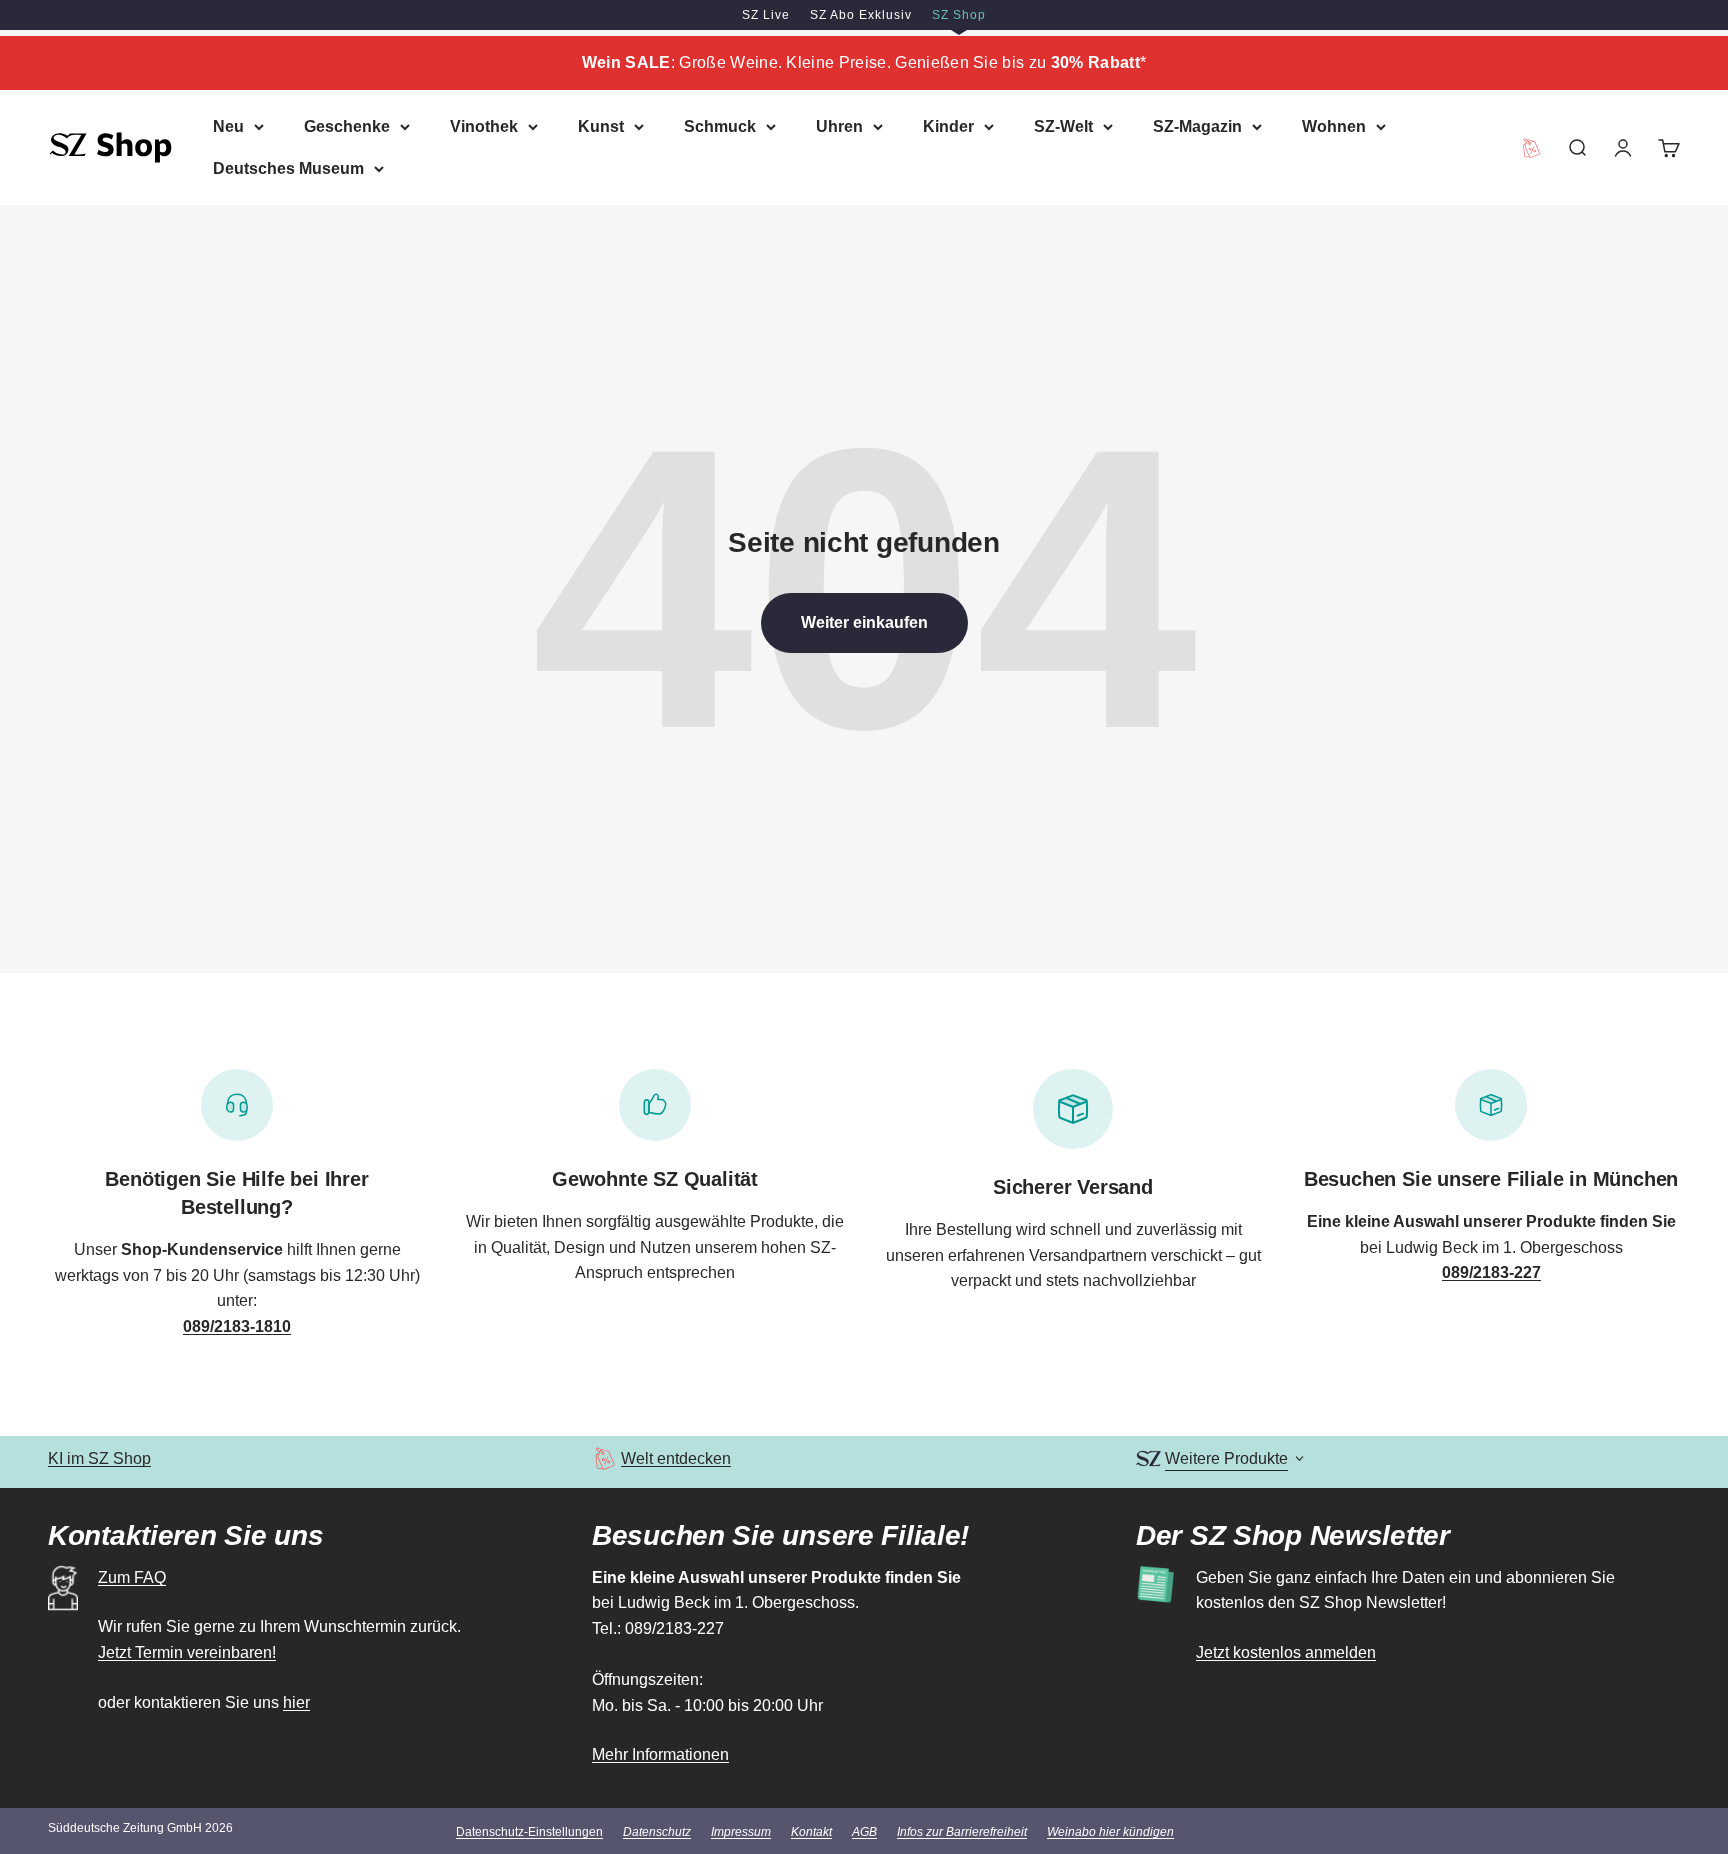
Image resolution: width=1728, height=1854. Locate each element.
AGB (864, 1832)
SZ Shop (959, 15)
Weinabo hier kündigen (1110, 1832)
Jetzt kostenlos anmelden (1286, 1652)
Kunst (601, 126)
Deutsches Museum (288, 167)
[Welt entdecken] (604, 1458)
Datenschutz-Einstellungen (529, 1832)
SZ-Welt (1063, 126)
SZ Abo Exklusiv (861, 15)
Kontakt (811, 1832)
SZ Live (766, 15)
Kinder (948, 126)
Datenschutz (657, 1832)
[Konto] (1623, 147)
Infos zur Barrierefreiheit (962, 1832)
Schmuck (720, 126)
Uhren (839, 126)
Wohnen (1334, 126)
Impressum (741, 1832)
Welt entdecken (676, 1458)
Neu (228, 126)
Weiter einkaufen (864, 622)
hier (296, 1702)
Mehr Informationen (660, 1754)
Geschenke (347, 126)
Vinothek (484, 126)
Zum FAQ (132, 1577)
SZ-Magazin (1197, 126)
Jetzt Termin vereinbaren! (187, 1652)
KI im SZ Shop (99, 1458)
